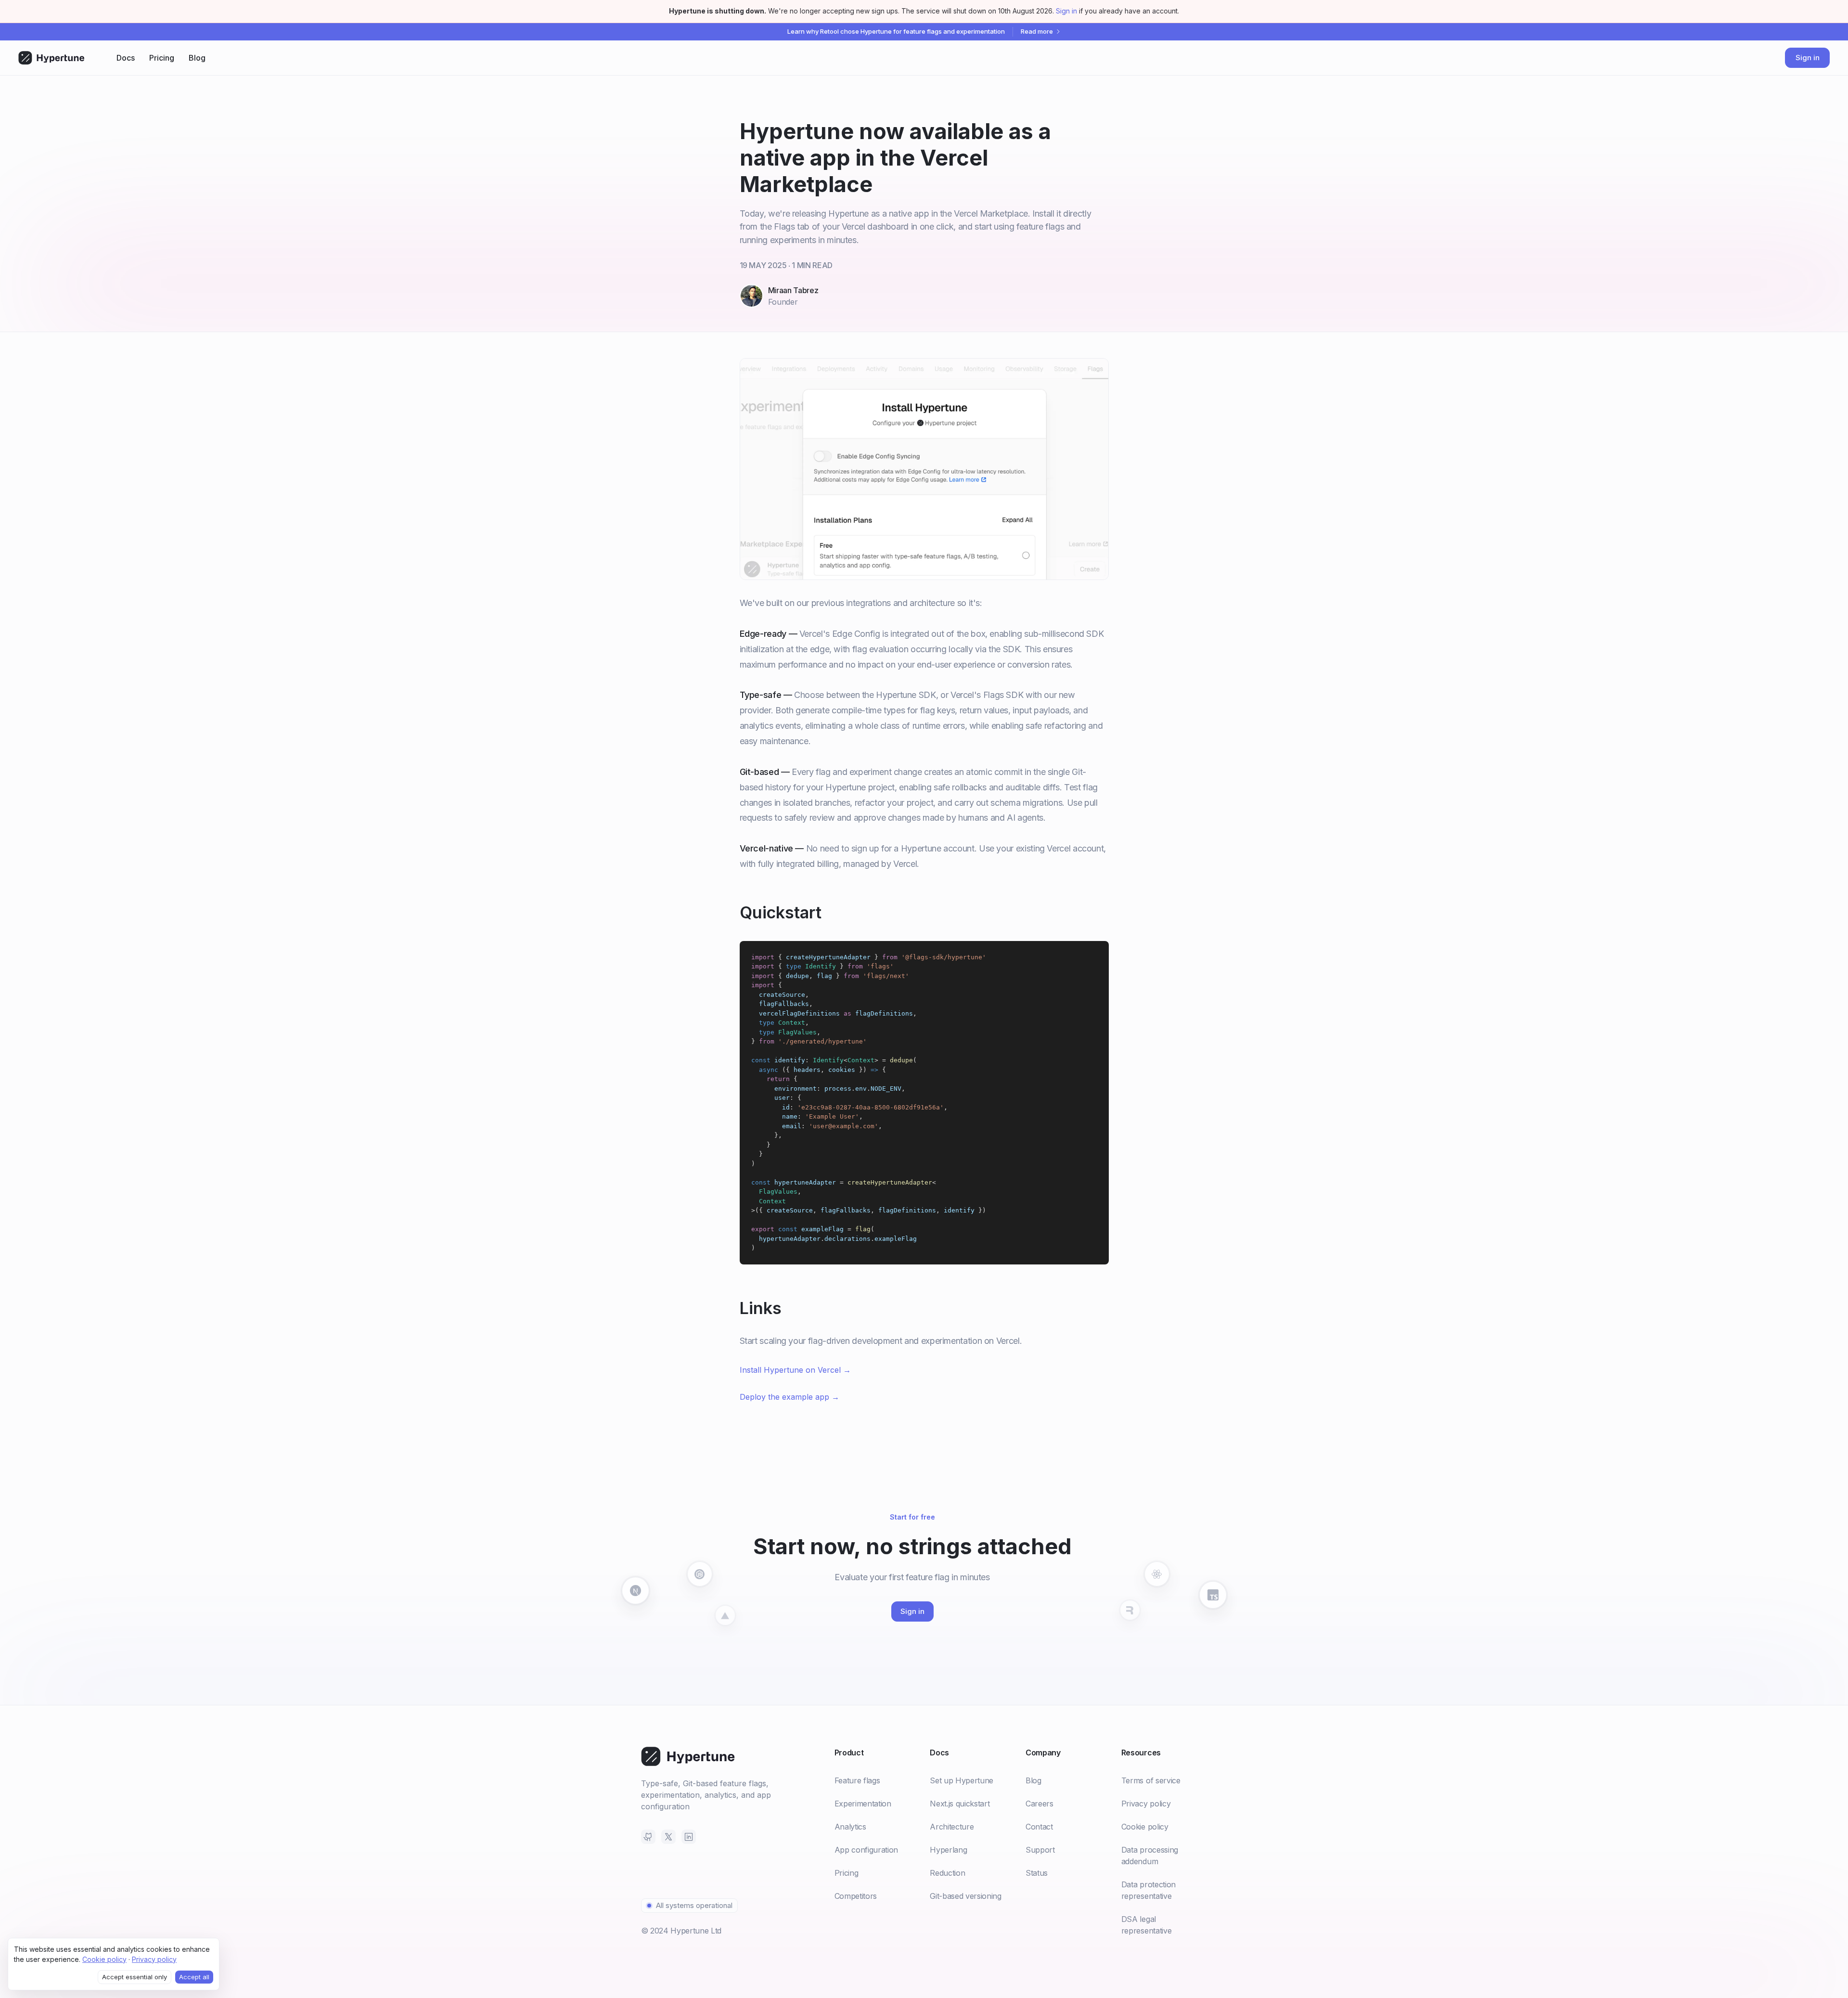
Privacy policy (154, 1959)
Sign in (1066, 11)
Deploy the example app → (789, 1397)
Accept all (194, 1977)
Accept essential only (135, 1977)
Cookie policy (104, 1959)
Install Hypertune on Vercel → (795, 1370)
